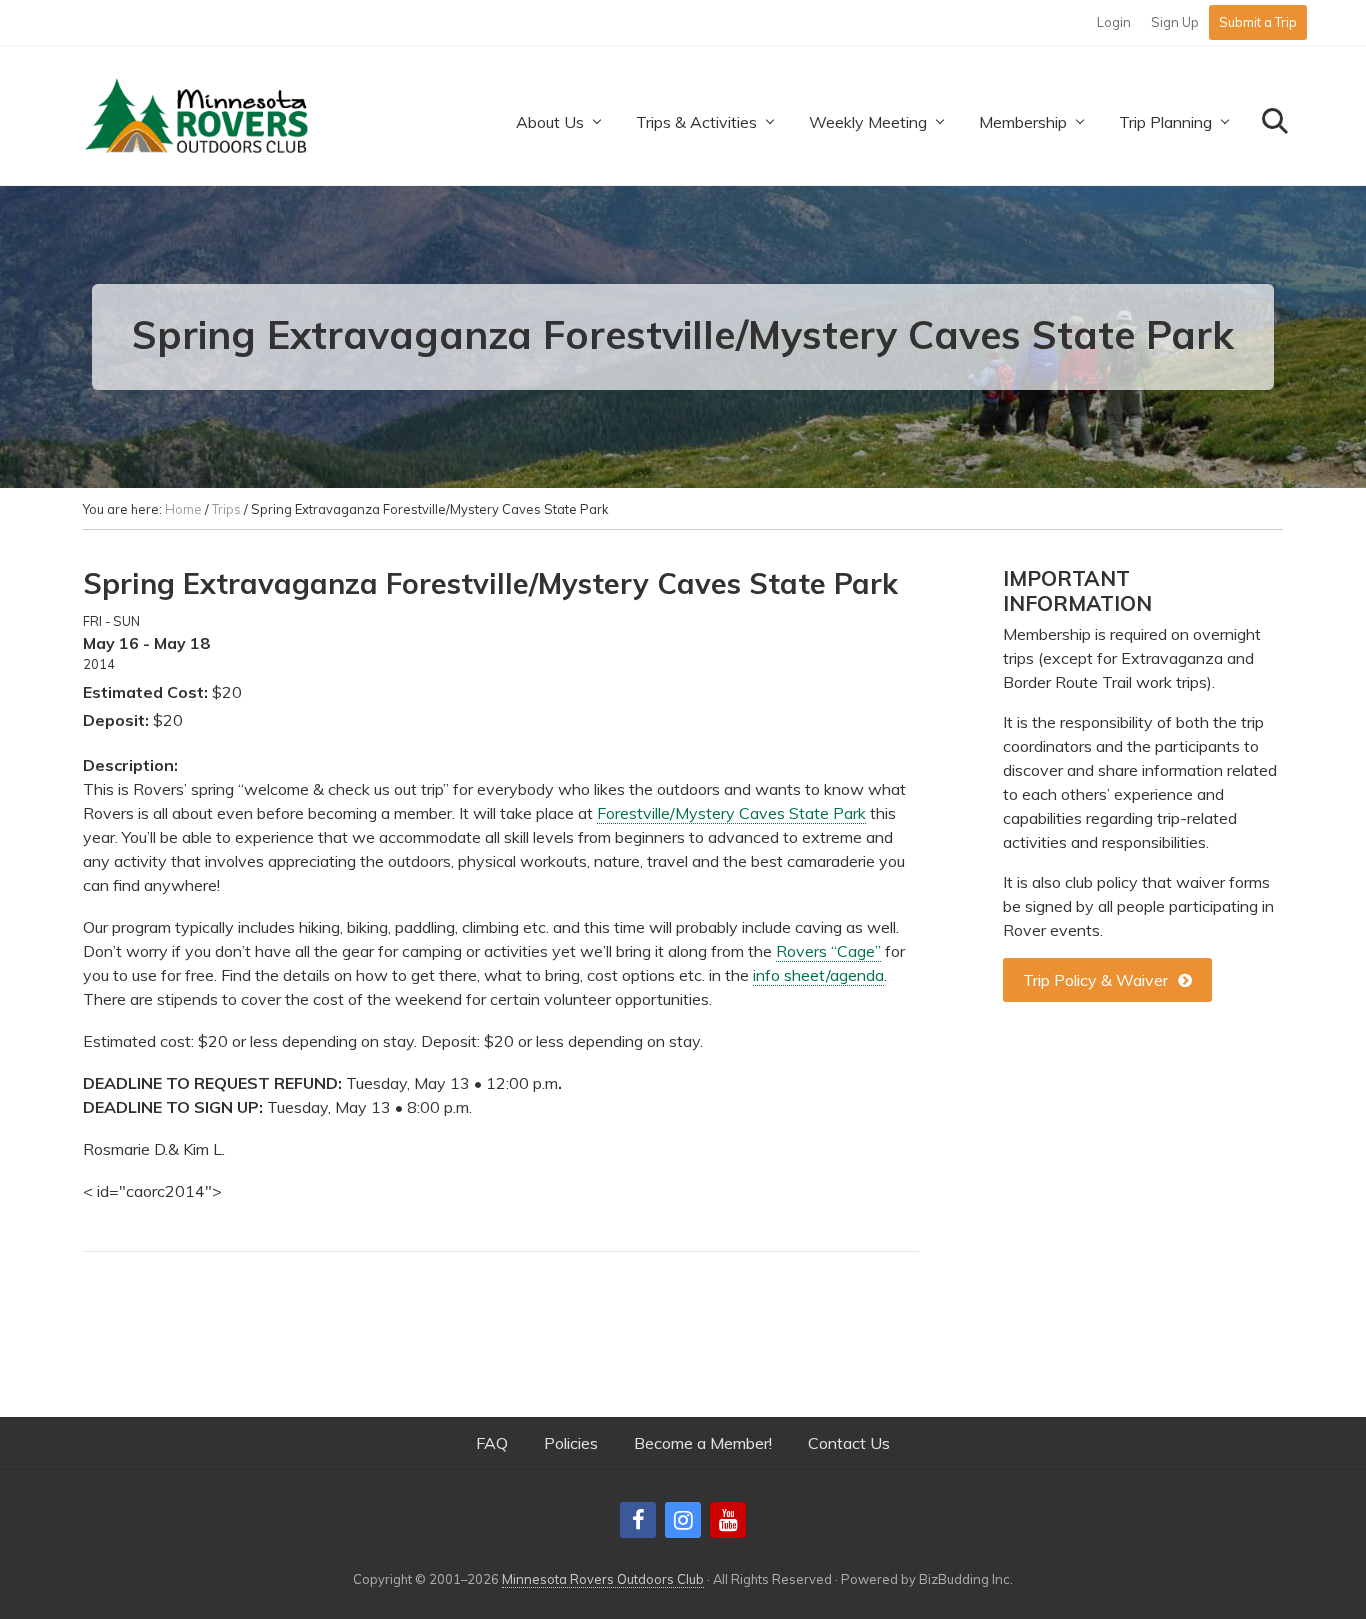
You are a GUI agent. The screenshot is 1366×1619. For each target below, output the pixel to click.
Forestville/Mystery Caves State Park (731, 813)
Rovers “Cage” (828, 951)
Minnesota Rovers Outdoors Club (603, 1579)
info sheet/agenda (818, 975)
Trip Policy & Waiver (1095, 980)
